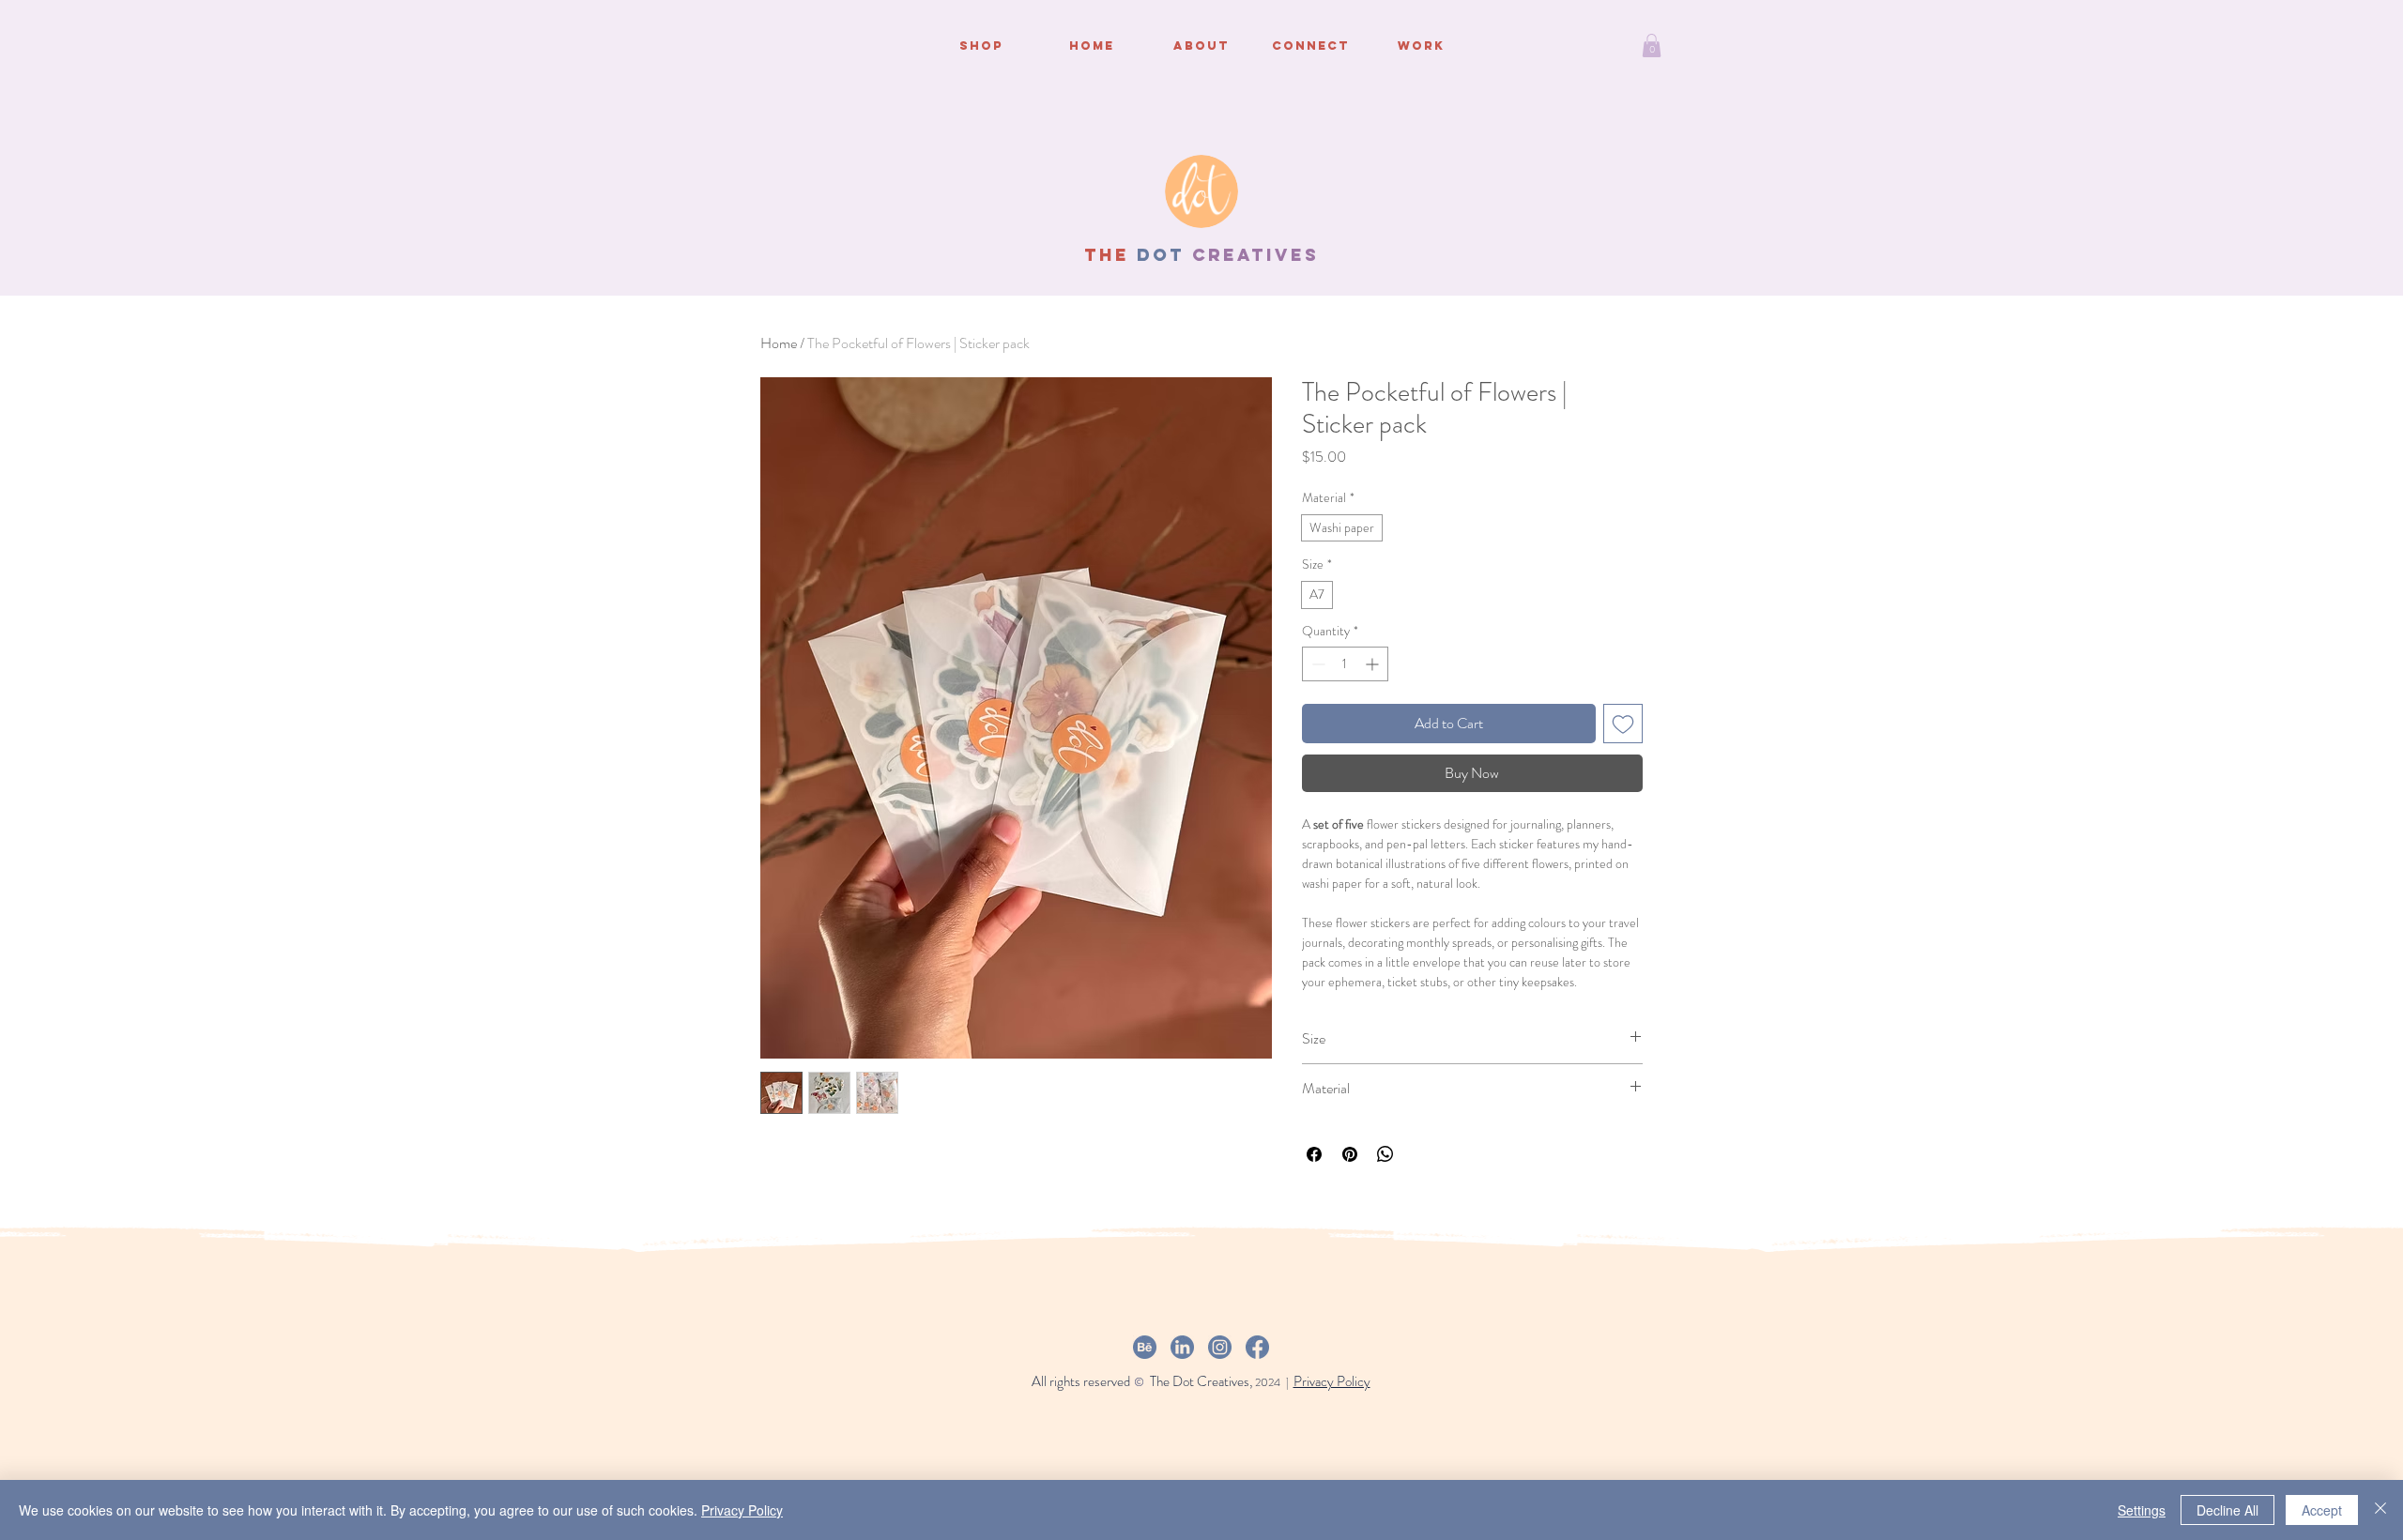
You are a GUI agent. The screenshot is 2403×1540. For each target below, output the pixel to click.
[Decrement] (1316, 664)
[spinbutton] (1345, 664)
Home (779, 343)
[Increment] (1374, 664)
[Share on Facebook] (1314, 1154)
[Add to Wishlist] (1623, 724)
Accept (2322, 1510)
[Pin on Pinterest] (1350, 1154)
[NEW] (1201, 191)
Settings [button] (2142, 1510)
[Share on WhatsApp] (1385, 1154)
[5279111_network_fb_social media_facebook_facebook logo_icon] (1257, 1347)
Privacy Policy (742, 1510)
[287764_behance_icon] (1145, 1347)
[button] (1652, 46)
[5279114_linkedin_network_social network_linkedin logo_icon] (1182, 1347)
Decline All (2227, 1510)
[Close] (2380, 1510)
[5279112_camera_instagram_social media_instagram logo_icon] (1220, 1347)
